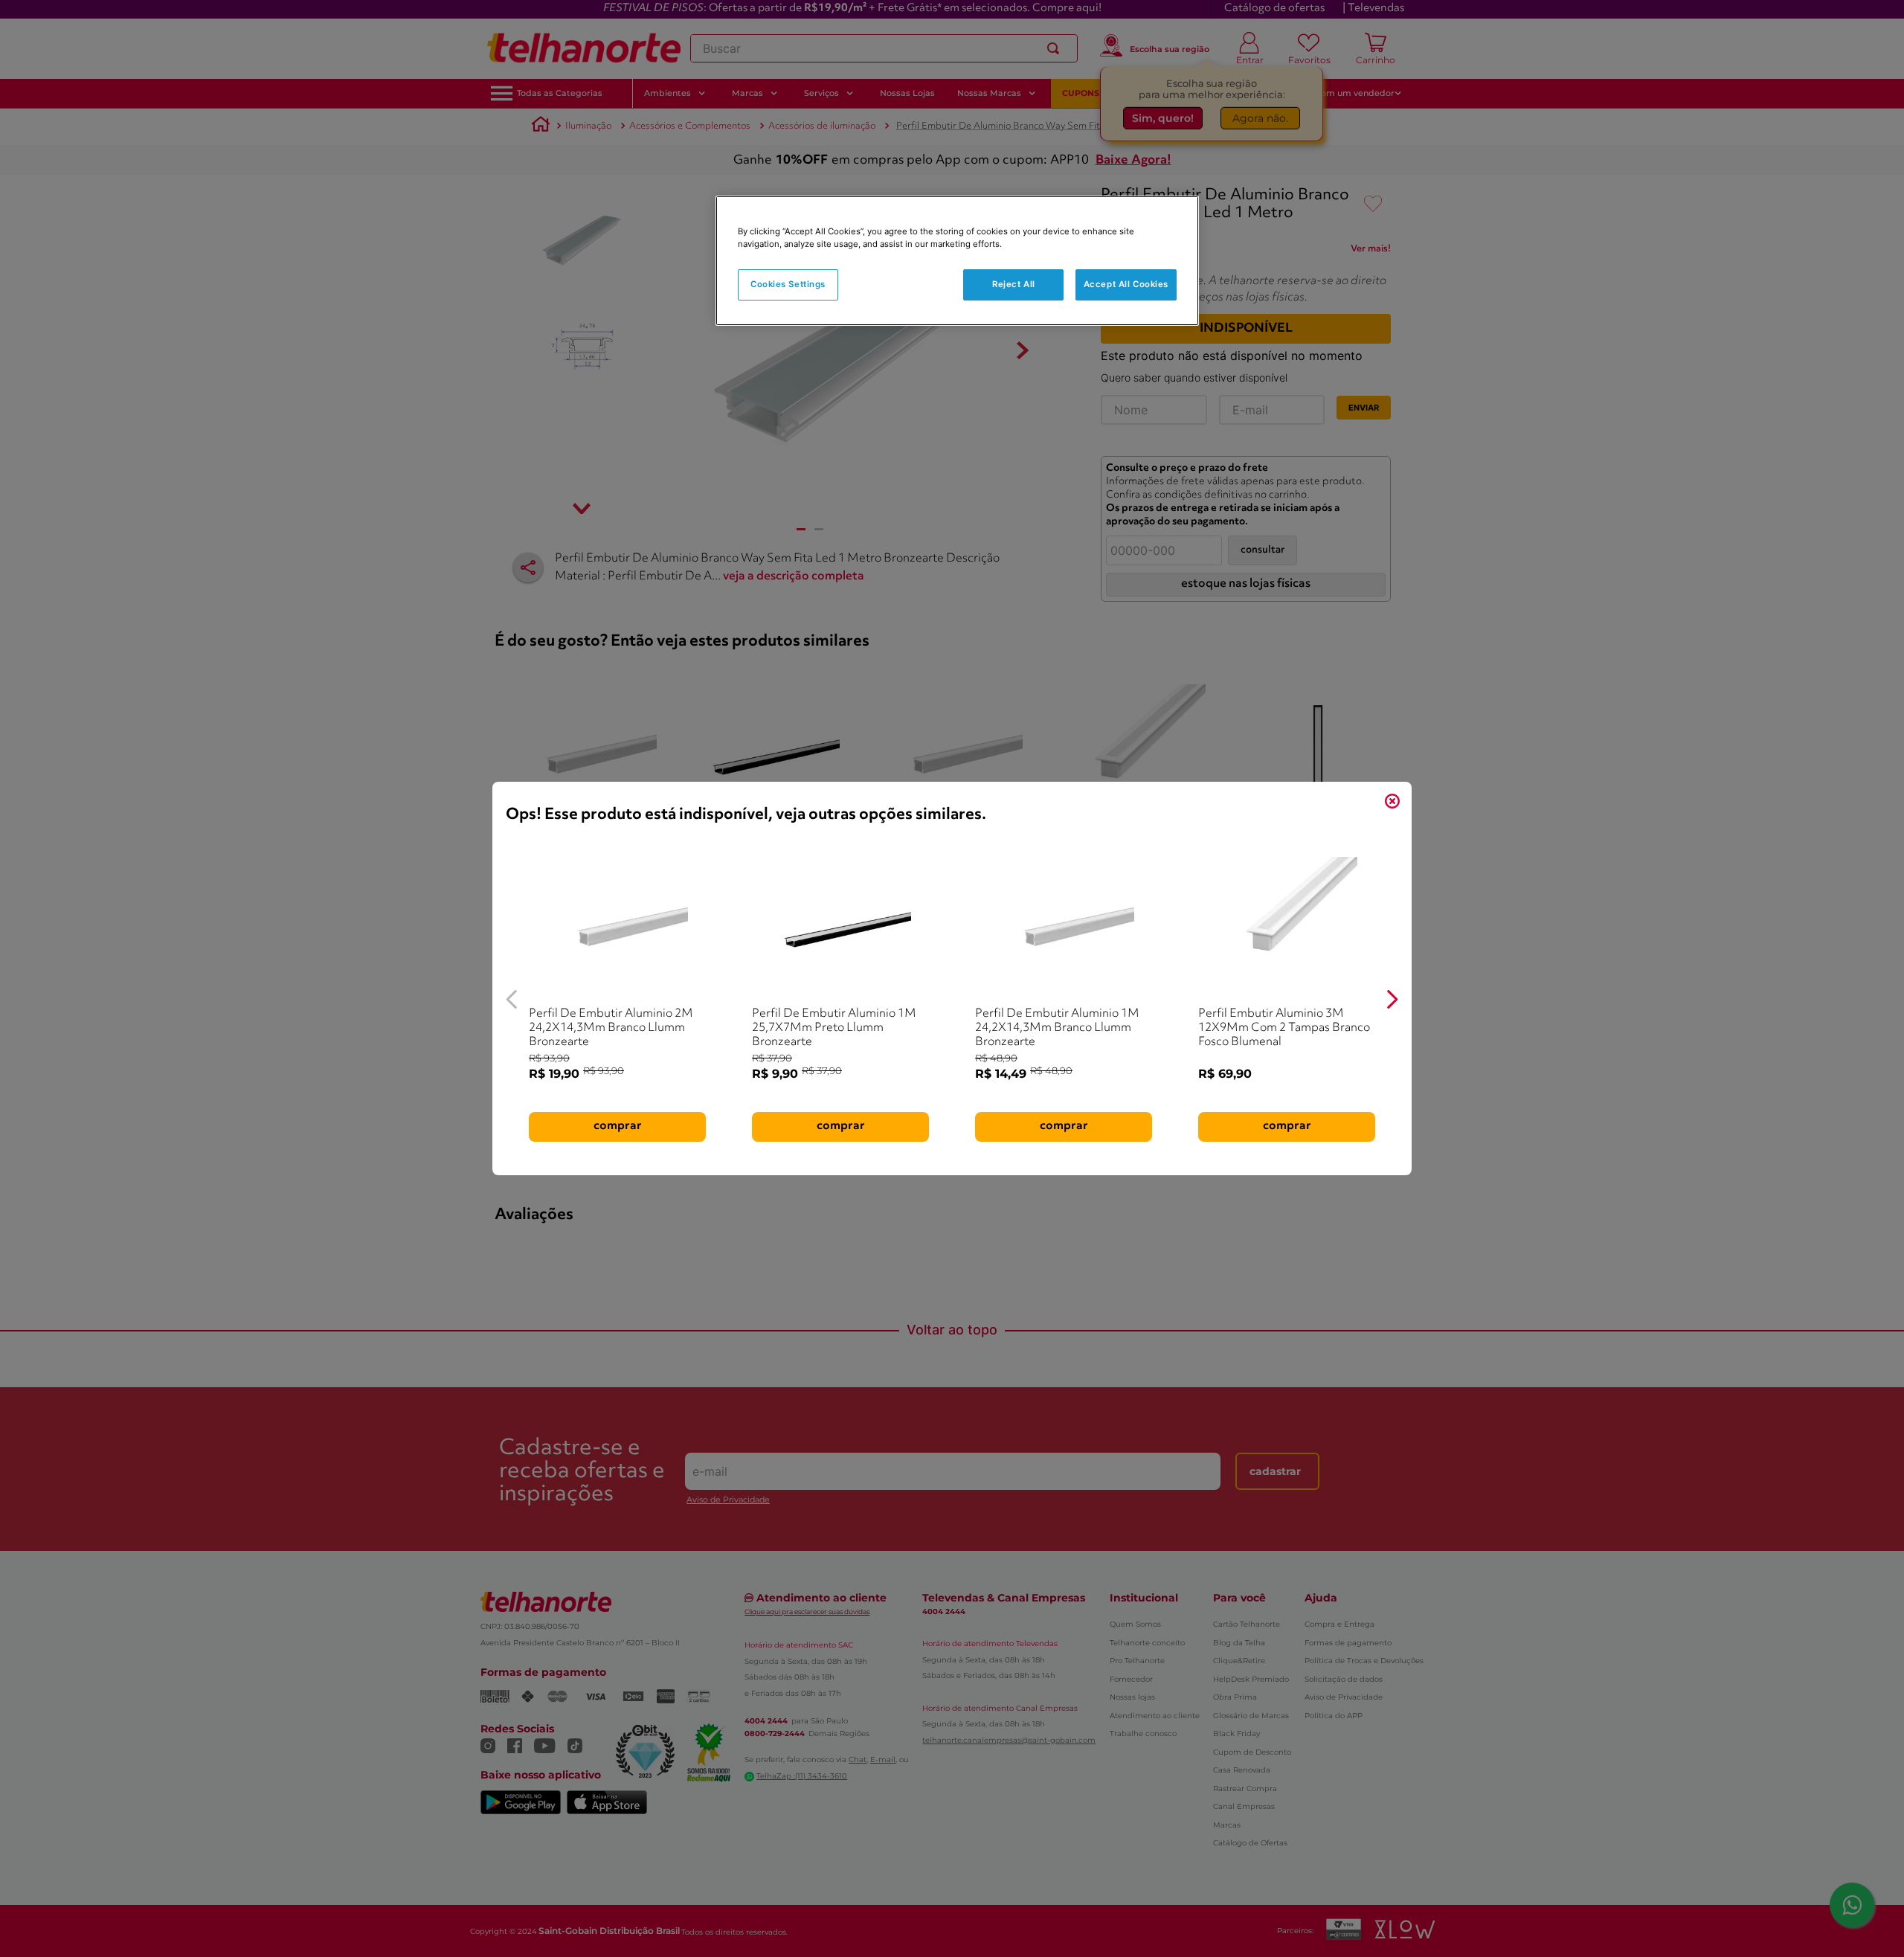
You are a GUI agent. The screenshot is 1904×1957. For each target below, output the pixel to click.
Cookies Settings (788, 284)
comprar (618, 1126)
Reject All (1014, 284)
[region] (957, 261)
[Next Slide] (1392, 999)
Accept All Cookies (1126, 284)
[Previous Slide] (512, 999)
